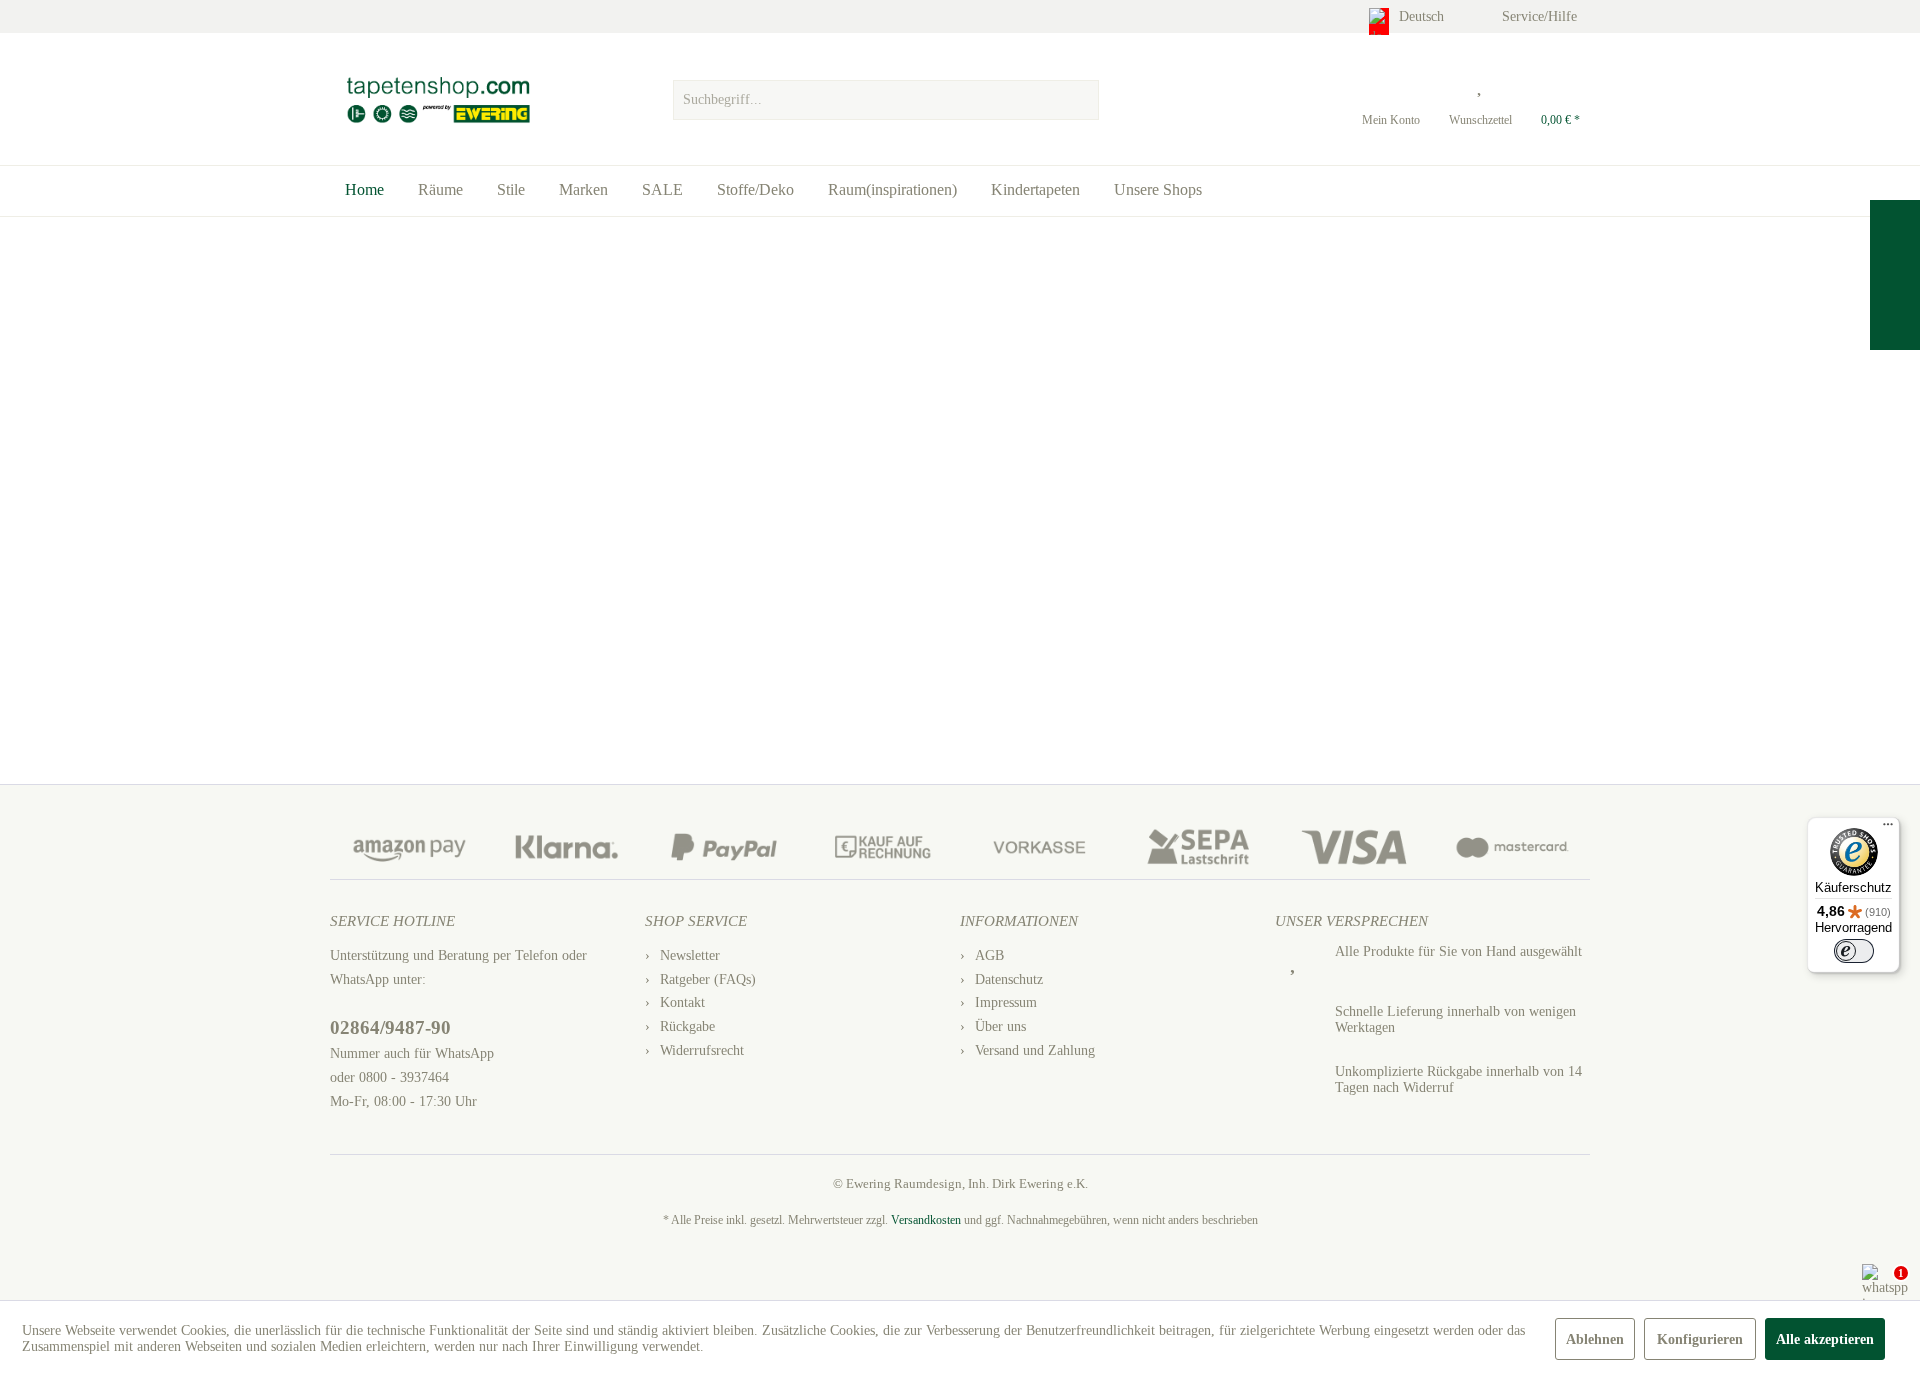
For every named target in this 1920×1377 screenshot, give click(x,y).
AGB (989, 955)
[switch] (1854, 951)
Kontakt (682, 1002)
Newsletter (690, 955)
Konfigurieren (1700, 1339)
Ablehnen (1595, 1339)
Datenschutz (1009, 979)
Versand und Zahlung (1035, 1050)
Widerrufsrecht (702, 1050)
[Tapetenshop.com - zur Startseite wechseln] (437, 100)
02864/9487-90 (390, 1027)
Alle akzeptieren (1825, 1339)
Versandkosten (926, 1220)
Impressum (1006, 1002)
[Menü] (1888, 829)
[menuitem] (885, 95)
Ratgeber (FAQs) (708, 979)
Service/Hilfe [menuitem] (1541, 16)
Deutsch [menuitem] (1423, 16)
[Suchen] (1081, 100)
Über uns (1000, 1026)
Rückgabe (687, 1026)
